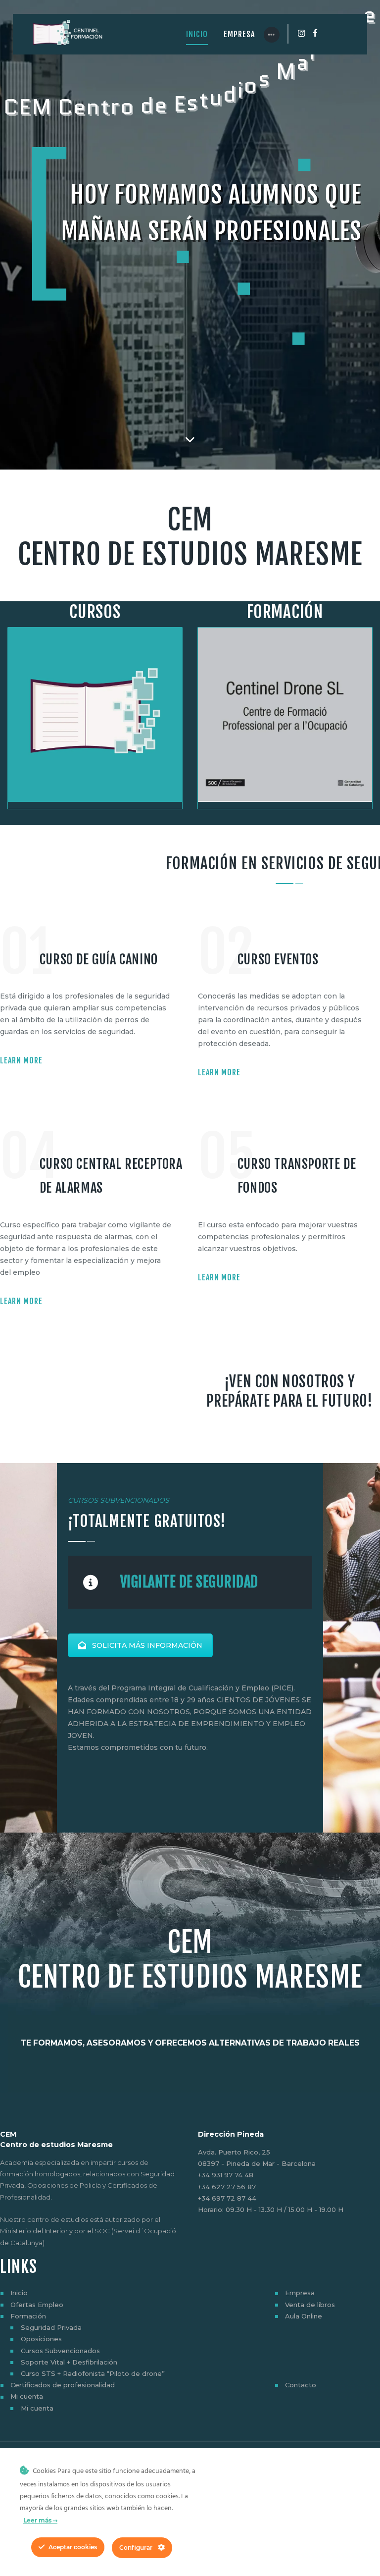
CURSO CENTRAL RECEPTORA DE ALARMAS (111, 1176)
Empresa (300, 2293)
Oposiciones (41, 2339)
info (295, 358)
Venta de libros (310, 2305)
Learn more (21, 1060)
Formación (28, 2316)
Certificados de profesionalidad (63, 2385)
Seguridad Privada (51, 2327)
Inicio (19, 2293)
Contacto (301, 2385)
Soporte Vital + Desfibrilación (69, 2362)
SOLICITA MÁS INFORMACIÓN (147, 1645)
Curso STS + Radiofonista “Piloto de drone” (93, 2373)
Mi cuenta (27, 2396)
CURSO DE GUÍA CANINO (99, 959)
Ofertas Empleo (37, 2305)
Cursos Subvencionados (60, 2351)
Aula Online (304, 2316)
